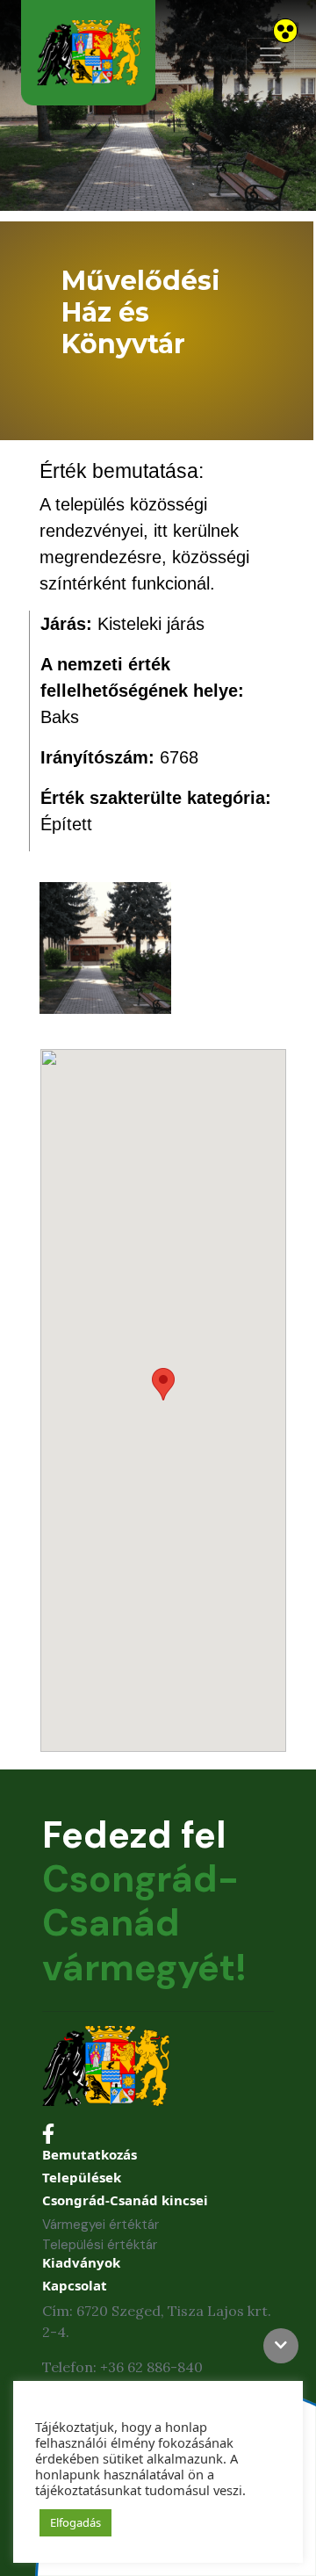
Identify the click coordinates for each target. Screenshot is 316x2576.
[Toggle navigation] (270, 55)
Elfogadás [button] (75, 2522)
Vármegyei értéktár (101, 2225)
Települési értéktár (100, 2245)
